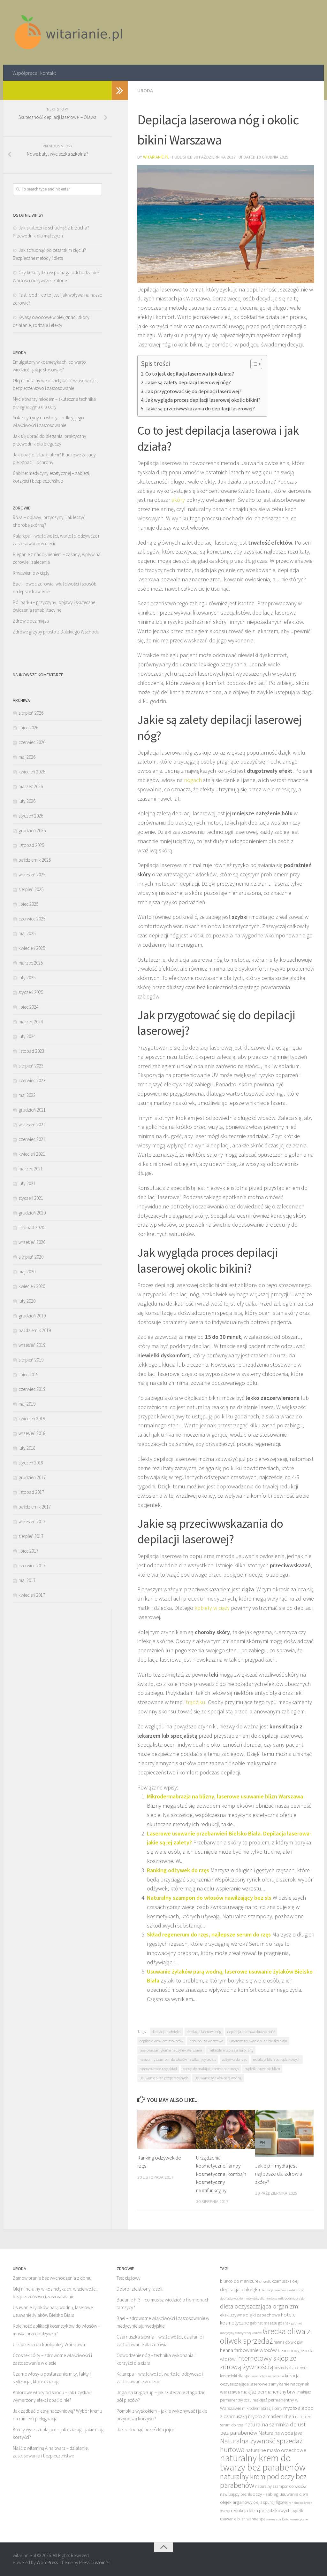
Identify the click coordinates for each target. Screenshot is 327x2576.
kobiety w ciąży (212, 1608)
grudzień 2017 (32, 1477)
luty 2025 (27, 978)
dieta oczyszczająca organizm (259, 2306)
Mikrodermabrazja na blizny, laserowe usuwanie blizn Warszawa (225, 1796)
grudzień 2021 (32, 1110)
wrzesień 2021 (32, 1125)
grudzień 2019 (32, 1316)
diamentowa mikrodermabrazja (282, 2298)
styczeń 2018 (31, 1463)
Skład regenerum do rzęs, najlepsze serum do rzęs (209, 1934)
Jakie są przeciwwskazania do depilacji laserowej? (200, 408)
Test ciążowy (129, 2278)
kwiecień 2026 (32, 772)
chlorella (265, 2281)
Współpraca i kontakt (34, 73)
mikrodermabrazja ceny (262, 2408)
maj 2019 (27, 1404)
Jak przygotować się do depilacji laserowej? (193, 391)
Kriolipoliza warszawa (206, 2041)
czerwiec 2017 (32, 1566)
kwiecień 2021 (32, 1154)
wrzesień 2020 (32, 1242)
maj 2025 (27, 933)
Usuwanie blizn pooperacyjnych (164, 2078)
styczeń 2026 (31, 816)
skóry (178, 500)
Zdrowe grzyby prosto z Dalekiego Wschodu (56, 632)
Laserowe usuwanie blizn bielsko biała (258, 2041)
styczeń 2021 (31, 1198)
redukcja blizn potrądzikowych (277, 2059)
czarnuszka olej (285, 2281)
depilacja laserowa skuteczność (251, 2032)
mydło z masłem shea (271, 2416)
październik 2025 (35, 860)
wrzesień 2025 (32, 875)
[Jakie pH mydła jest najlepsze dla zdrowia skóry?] (284, 2133)
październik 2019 (35, 1330)
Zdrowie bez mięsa (31, 621)
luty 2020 (27, 1301)
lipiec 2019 (28, 1374)
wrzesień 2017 (32, 1521)
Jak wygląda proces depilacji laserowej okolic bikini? (203, 400)
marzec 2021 (31, 1169)
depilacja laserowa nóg (204, 2032)
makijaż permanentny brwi (269, 2392)
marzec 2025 (31, 963)
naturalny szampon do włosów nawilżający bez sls (178, 2059)
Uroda (145, 90)
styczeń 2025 (31, 992)
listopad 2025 (31, 845)
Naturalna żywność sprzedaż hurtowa (261, 2445)
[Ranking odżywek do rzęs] (167, 2129)
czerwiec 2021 (32, 1139)
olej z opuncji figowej (271, 2502)
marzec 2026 (31, 786)
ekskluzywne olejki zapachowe (250, 2315)
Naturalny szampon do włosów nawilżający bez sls (209, 1898)
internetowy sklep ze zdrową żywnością (258, 2362)
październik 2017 (35, 1507)
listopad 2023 (31, 1051)
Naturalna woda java (280, 2433)
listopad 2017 (31, 1492)
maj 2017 (27, 1580)
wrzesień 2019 (32, 1345)
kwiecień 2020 (32, 1286)
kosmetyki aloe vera (291, 2368)
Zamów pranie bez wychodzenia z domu (52, 2278)
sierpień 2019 (31, 1360)
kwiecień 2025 (32, 948)
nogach (193, 780)
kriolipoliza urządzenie (268, 2376)
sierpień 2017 (31, 1536)
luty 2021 (27, 1183)
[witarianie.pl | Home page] (69, 32)
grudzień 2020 (32, 1213)
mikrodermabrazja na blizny (231, 2050)
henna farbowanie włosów (248, 2350)
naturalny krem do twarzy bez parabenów (263, 2463)
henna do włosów (288, 2342)
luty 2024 (27, 1036)
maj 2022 (27, 1095)
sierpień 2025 (31, 889)
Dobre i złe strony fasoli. (140, 2289)
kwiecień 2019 (32, 1419)
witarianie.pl (156, 157)
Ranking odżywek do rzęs (178, 1870)
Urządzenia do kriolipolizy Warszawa (49, 2344)
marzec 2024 (31, 1022)
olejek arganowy (236, 2502)
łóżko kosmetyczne (295, 2519)
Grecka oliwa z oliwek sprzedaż (265, 2336)
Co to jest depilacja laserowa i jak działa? (190, 374)
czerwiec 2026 (32, 742)
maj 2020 (27, 1272)
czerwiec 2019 (32, 1389)
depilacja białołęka (166, 2032)
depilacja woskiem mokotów (161, 2041)
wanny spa (274, 2519)
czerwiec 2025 (32, 919)
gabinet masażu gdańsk (270, 2323)
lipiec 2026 (28, 728)
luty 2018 (27, 1448)
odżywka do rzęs (234, 2059)
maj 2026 (27, 757)
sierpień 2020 (31, 1257)
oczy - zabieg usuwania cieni (280, 2494)
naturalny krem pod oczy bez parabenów (263, 2481)
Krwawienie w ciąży (31, 573)
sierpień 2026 (31, 713)
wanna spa (256, 2519)
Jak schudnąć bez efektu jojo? (146, 2429)
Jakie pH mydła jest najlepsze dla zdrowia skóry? (279, 2174)
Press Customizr (95, 2562)
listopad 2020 (31, 1227)
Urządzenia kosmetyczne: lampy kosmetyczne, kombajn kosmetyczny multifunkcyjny (221, 2174)
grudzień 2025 (32, 830)
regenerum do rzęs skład (158, 2069)
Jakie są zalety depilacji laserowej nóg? (188, 382)
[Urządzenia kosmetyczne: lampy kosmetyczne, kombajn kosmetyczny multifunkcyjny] (225, 2129)
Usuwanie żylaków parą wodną (218, 2078)
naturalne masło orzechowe (276, 2450)
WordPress (47, 2562)
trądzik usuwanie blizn (262, 2069)
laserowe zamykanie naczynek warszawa (171, 2050)
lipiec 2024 (28, 1007)
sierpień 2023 (31, 1066)
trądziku (196, 1702)
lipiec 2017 (28, 1551)
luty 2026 (27, 801)
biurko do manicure (239, 2281)
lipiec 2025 (28, 904)
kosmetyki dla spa (235, 2376)
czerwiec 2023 (32, 1080)
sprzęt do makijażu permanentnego (211, 2069)
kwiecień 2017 (32, 1595)
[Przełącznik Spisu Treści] (253, 364)
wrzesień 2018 (32, 1433)
